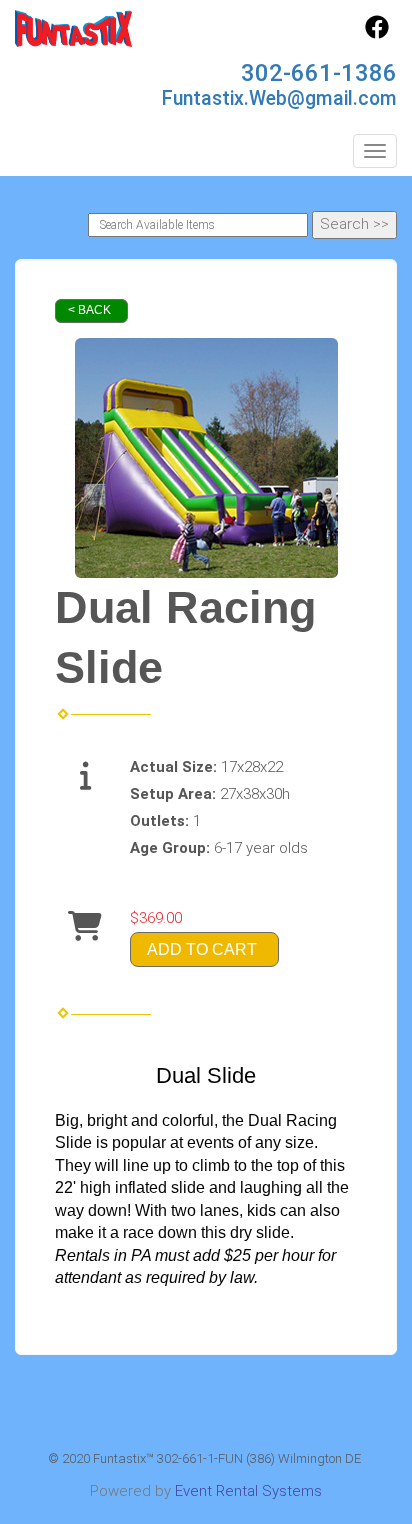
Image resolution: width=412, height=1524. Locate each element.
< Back (89, 310)
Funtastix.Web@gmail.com (279, 98)
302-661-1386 (319, 73)
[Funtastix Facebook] (377, 34)
